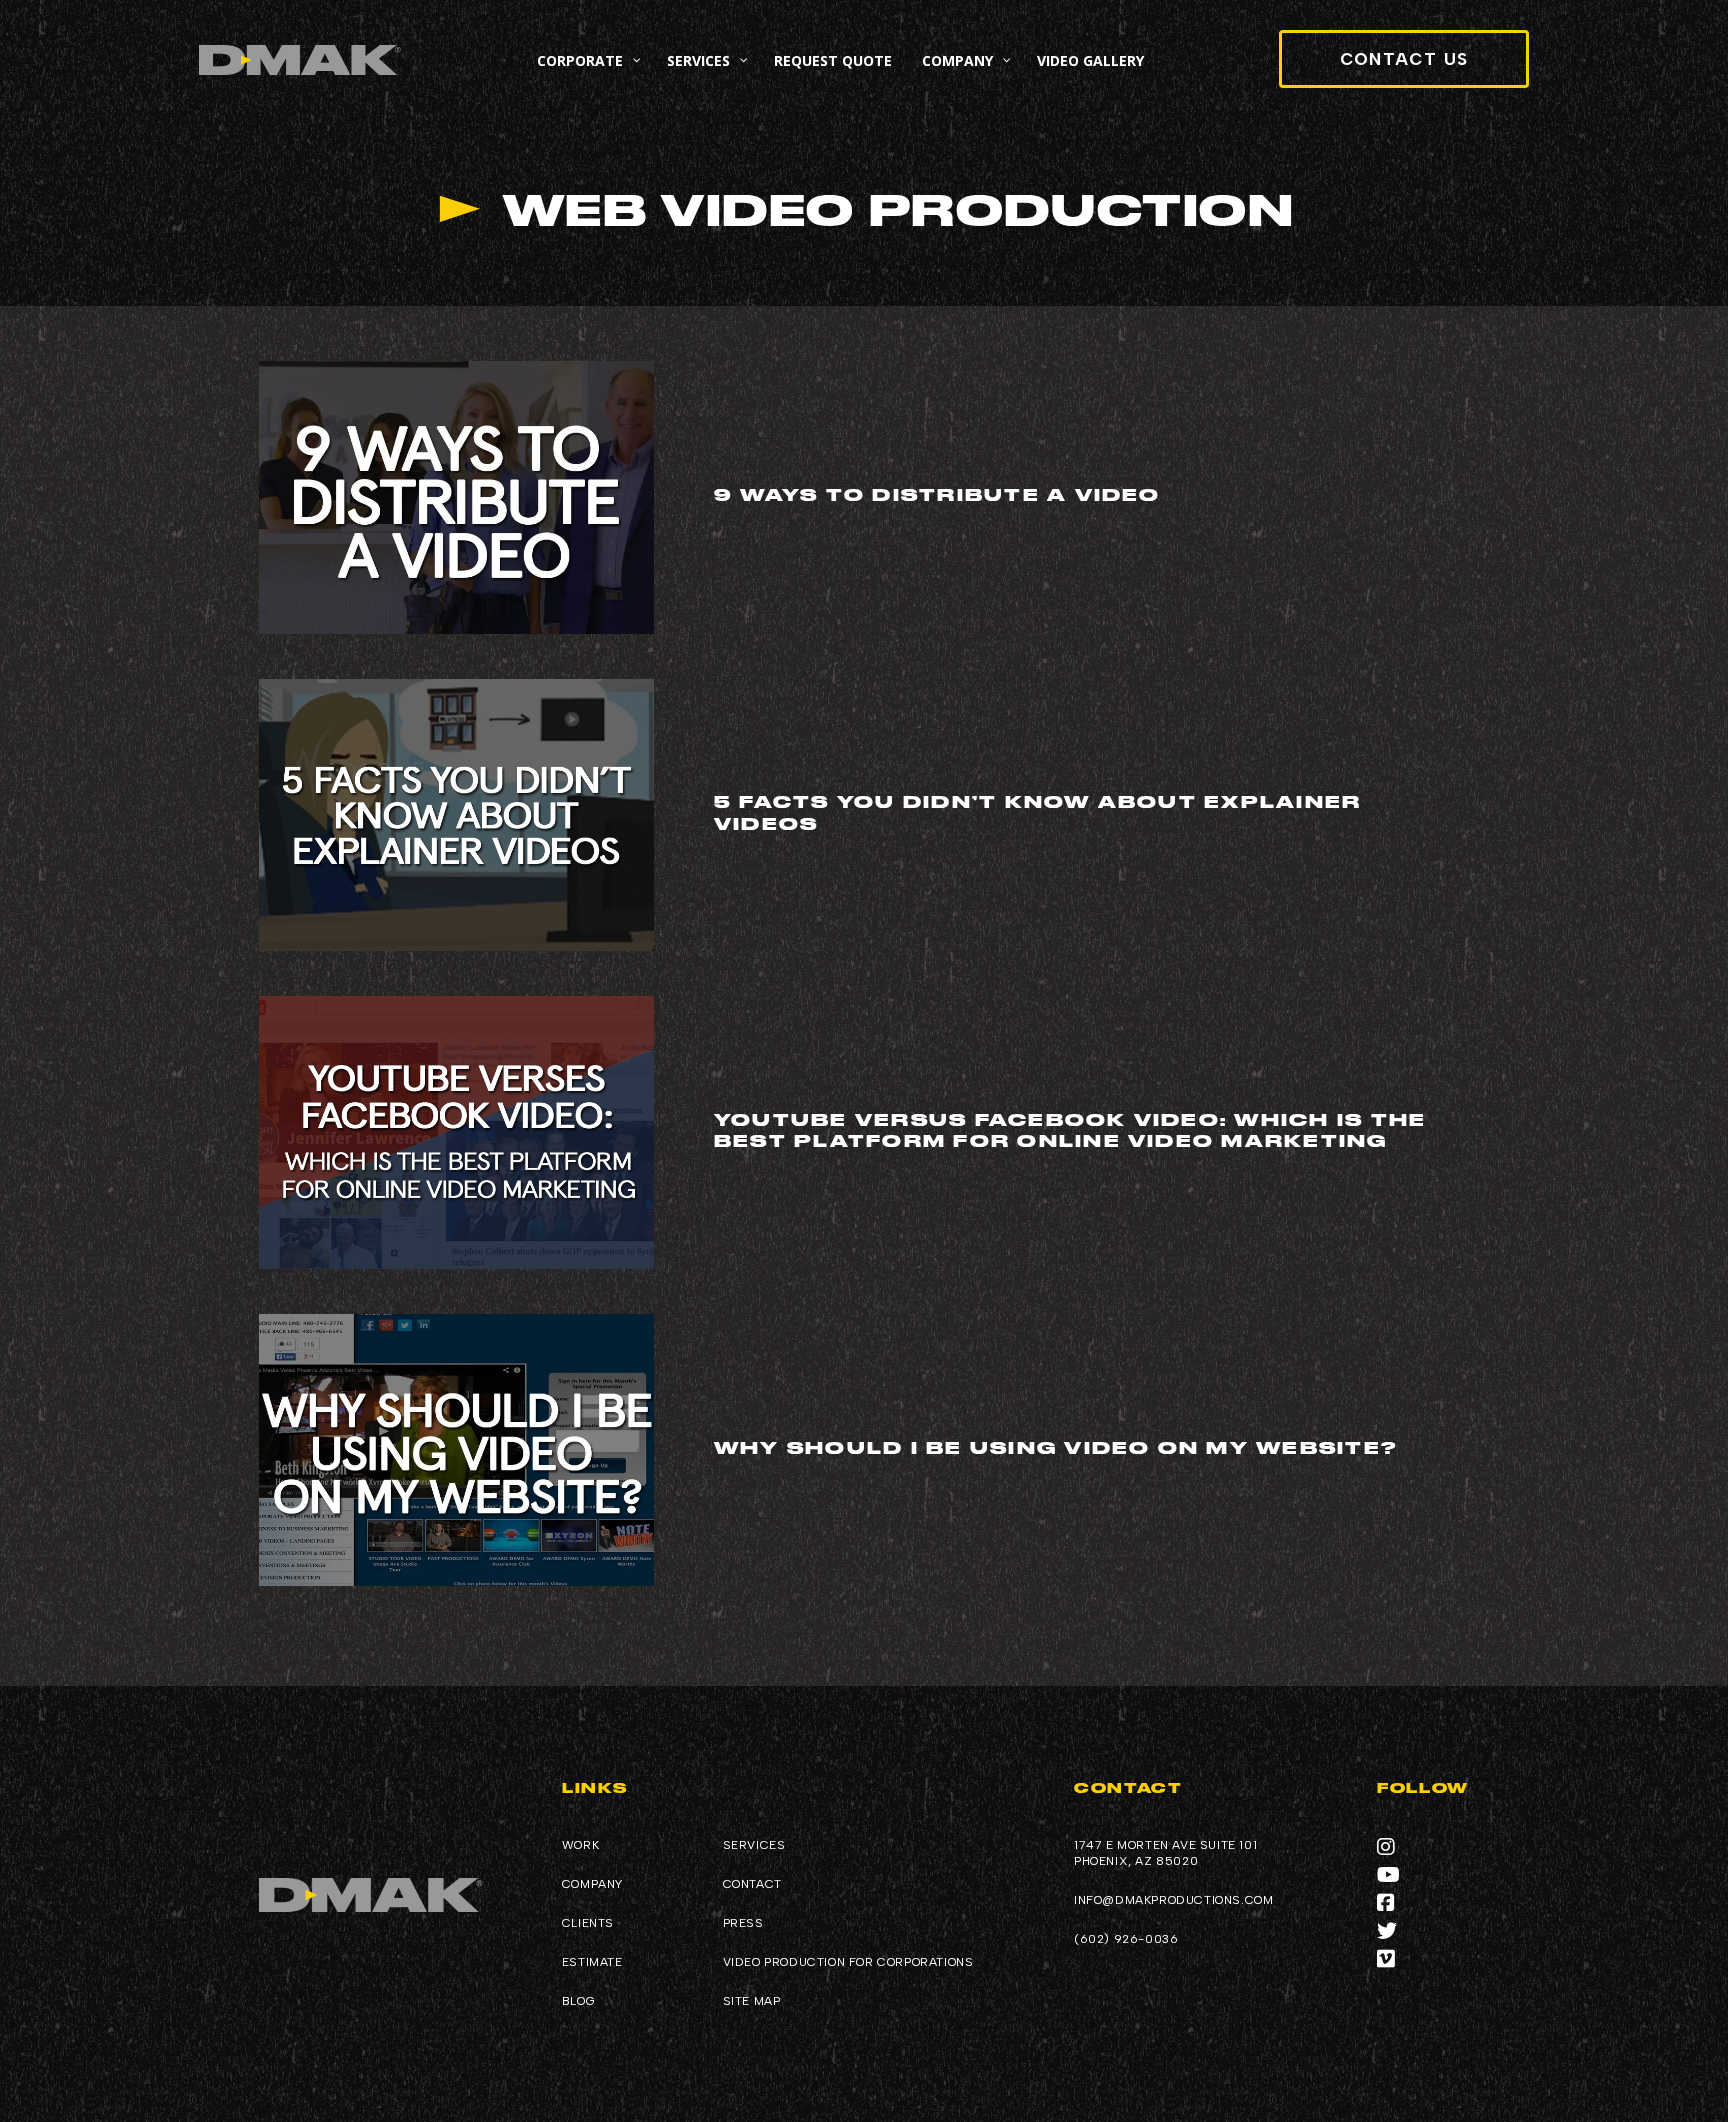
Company (592, 1884)
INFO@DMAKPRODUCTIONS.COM (1173, 1900)
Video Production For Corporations (848, 1962)
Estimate (592, 1962)
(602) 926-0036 (1126, 1939)
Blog (578, 2001)
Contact (752, 1884)
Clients (588, 1923)
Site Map (752, 2001)
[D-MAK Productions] (300, 60)
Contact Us (1404, 59)
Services (754, 1845)
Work (580, 1845)
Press (743, 1923)
